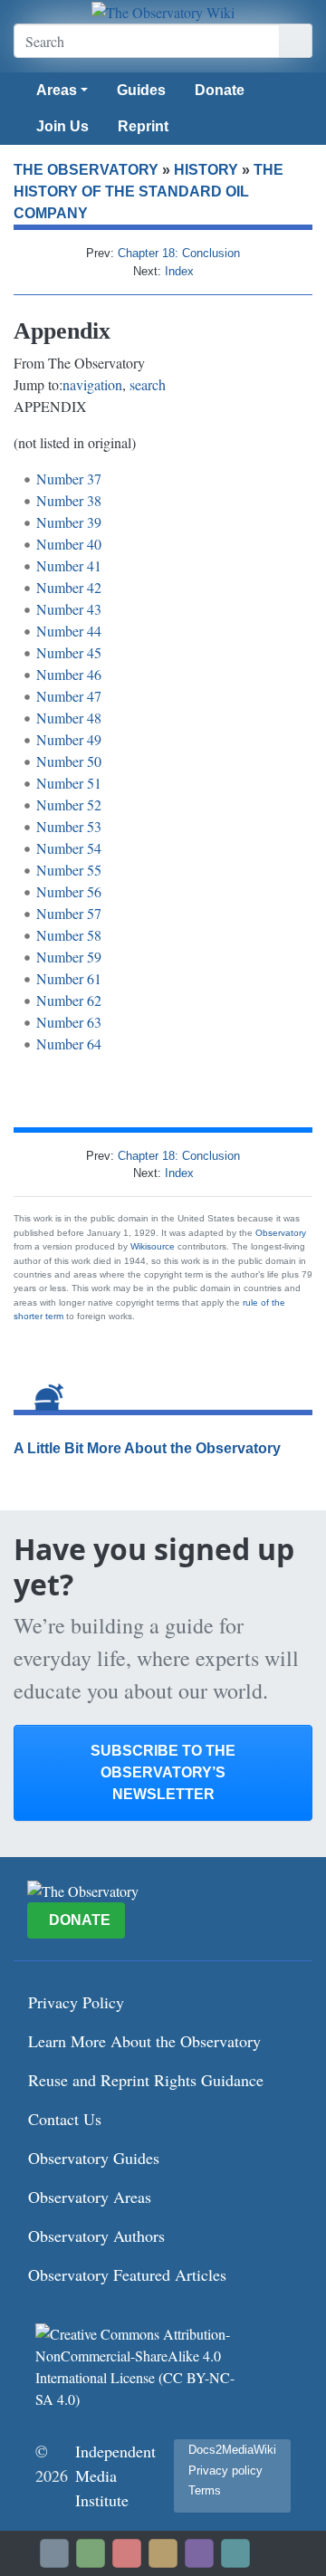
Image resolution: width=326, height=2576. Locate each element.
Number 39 (69, 522)
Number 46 (69, 674)
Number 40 (69, 544)
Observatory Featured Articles (127, 2274)
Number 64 (69, 1044)
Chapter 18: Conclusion (179, 253)
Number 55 (69, 870)
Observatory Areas (90, 2197)
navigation (92, 384)
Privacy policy (225, 2471)
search (148, 384)
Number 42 (69, 587)
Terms (205, 2490)
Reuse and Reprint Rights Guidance (146, 2080)
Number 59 (69, 957)
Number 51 (69, 783)
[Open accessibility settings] (199, 2553)
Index (179, 271)
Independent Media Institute (115, 2475)
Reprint (143, 126)
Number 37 (69, 479)
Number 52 (69, 804)
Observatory (281, 1233)
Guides (141, 90)
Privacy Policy (76, 2002)
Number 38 (69, 500)
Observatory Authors (96, 2236)
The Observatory (86, 170)
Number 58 (69, 935)
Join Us (62, 126)
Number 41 (69, 565)
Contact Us (65, 2119)
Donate (220, 90)
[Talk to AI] (127, 2553)
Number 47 (69, 696)
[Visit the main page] (163, 12)
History (206, 170)
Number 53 (69, 826)
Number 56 (69, 891)
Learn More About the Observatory (144, 2041)
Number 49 (69, 739)
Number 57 (69, 913)
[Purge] (235, 2553)
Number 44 (69, 631)
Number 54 (69, 848)
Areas (57, 90)
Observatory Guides (94, 2158)
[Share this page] (163, 2553)
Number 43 (69, 609)
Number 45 (69, 652)
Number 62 (69, 1000)
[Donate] (91, 2553)
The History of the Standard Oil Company (149, 192)
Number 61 (69, 978)
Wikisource (153, 1246)
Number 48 (69, 718)
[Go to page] (296, 41)
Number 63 (69, 1022)
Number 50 (69, 761)
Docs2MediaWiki (232, 2450)
